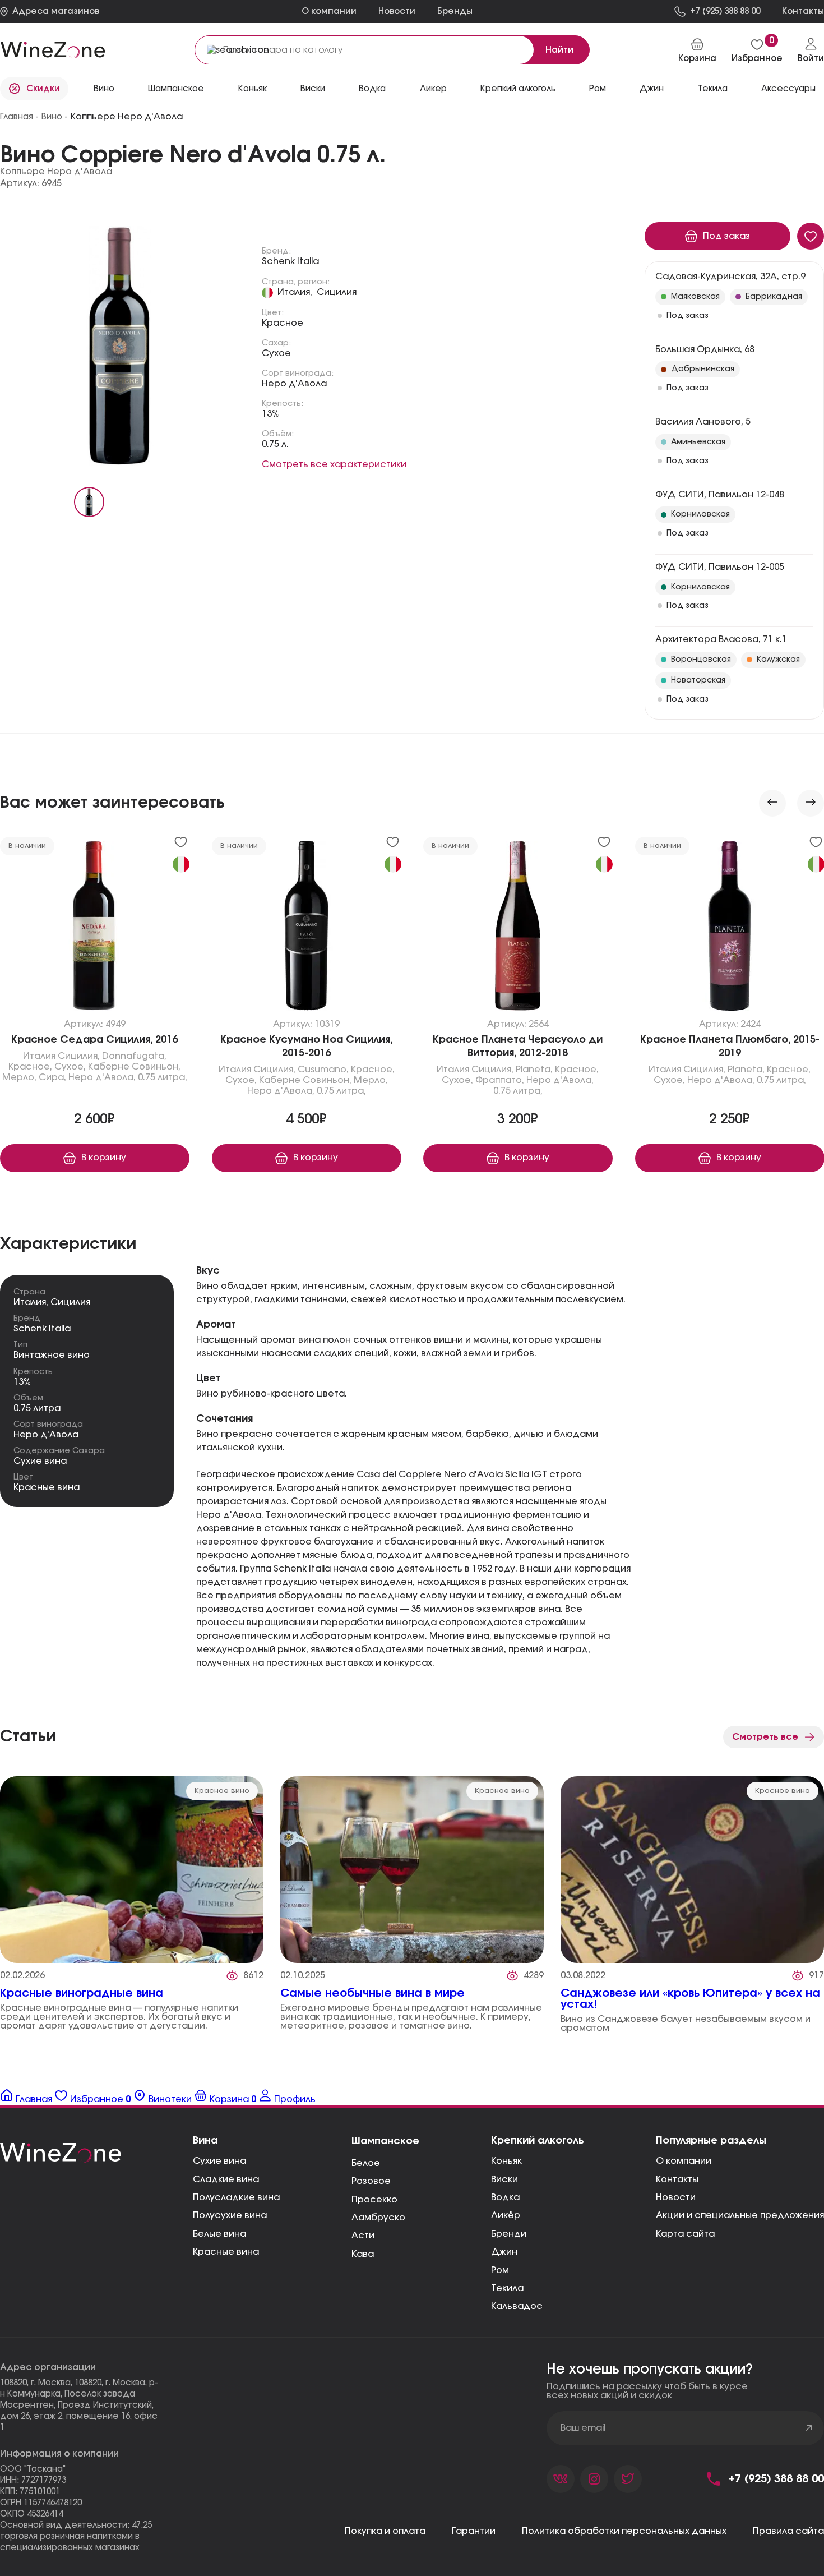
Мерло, (19, 1077)
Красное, (30, 1067)
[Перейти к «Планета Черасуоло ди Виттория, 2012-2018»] (518, 928)
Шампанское (385, 2141)
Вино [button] (104, 89)
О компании (329, 11)
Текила (507, 2288)
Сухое (276, 353)
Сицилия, (79, 1056)
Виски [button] (313, 89)
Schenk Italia (290, 261)
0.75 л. (275, 444)
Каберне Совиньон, (134, 1067)
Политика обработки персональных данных (624, 2531)
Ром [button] (598, 89)
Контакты (677, 2179)
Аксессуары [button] (788, 89)
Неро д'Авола (294, 384)
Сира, (52, 1077)
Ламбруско (378, 2218)
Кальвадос (517, 2306)
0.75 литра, (163, 1077)
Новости (397, 11)
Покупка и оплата (385, 2531)
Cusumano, (323, 1070)
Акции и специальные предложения (740, 2215)
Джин (504, 2252)
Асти (363, 2236)
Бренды (455, 11)
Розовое (371, 2181)
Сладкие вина (226, 2179)
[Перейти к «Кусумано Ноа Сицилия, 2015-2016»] (307, 928)
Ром (500, 2270)
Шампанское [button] (176, 89)
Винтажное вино (52, 1355)
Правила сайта (788, 2531)
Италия (39, 1056)
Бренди (509, 2234)
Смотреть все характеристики (334, 464)
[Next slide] (811, 803)
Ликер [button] (433, 89)
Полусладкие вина (236, 2197)
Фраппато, (500, 1080)
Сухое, (70, 1067)
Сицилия (337, 292)
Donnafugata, (134, 1056)
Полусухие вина (230, 2215)
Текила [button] (713, 89)
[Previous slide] (772, 803)
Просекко (374, 2200)
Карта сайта (685, 2234)
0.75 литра (37, 1408)
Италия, (295, 292)
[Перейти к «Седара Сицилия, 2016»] (95, 928)
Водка (505, 2197)
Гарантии (474, 2531)
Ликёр (506, 2215)
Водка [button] (372, 89)
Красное (283, 323)
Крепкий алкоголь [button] (518, 89)
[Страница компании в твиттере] (628, 2479)
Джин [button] (652, 89)
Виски (504, 2179)
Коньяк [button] (253, 89)
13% (270, 414)
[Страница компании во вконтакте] (561, 2479)
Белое (366, 2163)
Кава (363, 2254)
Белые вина (219, 2234)
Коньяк (506, 2161)
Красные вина (47, 1487)
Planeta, (534, 1070)
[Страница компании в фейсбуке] (594, 2479)
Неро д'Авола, (102, 1077)
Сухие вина (40, 1461)
